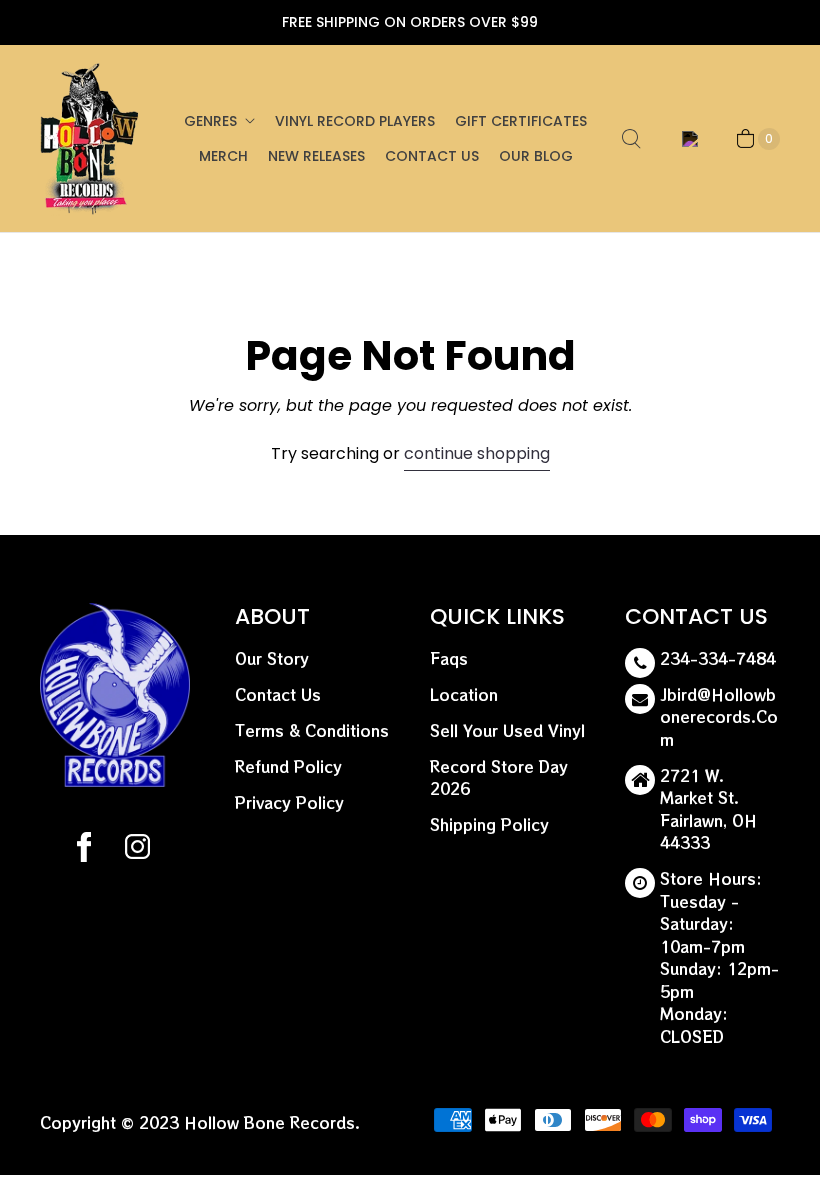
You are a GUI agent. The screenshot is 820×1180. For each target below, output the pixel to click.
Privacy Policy (289, 802)
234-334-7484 (718, 658)
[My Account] (686, 139)
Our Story (272, 658)
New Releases (316, 156)
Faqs (449, 658)
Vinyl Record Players (355, 121)
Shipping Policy (489, 824)
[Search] (631, 139)
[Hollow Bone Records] (90, 138)
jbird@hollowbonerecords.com (719, 717)
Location (464, 694)
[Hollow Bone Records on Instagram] (136, 850)
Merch (223, 156)
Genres (210, 121)
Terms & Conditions (312, 730)
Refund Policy (288, 766)
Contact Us (432, 156)
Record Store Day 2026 (499, 778)
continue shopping (477, 453)
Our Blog (536, 156)
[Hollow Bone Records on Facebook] (84, 850)
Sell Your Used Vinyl (507, 730)
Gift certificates (521, 121)
